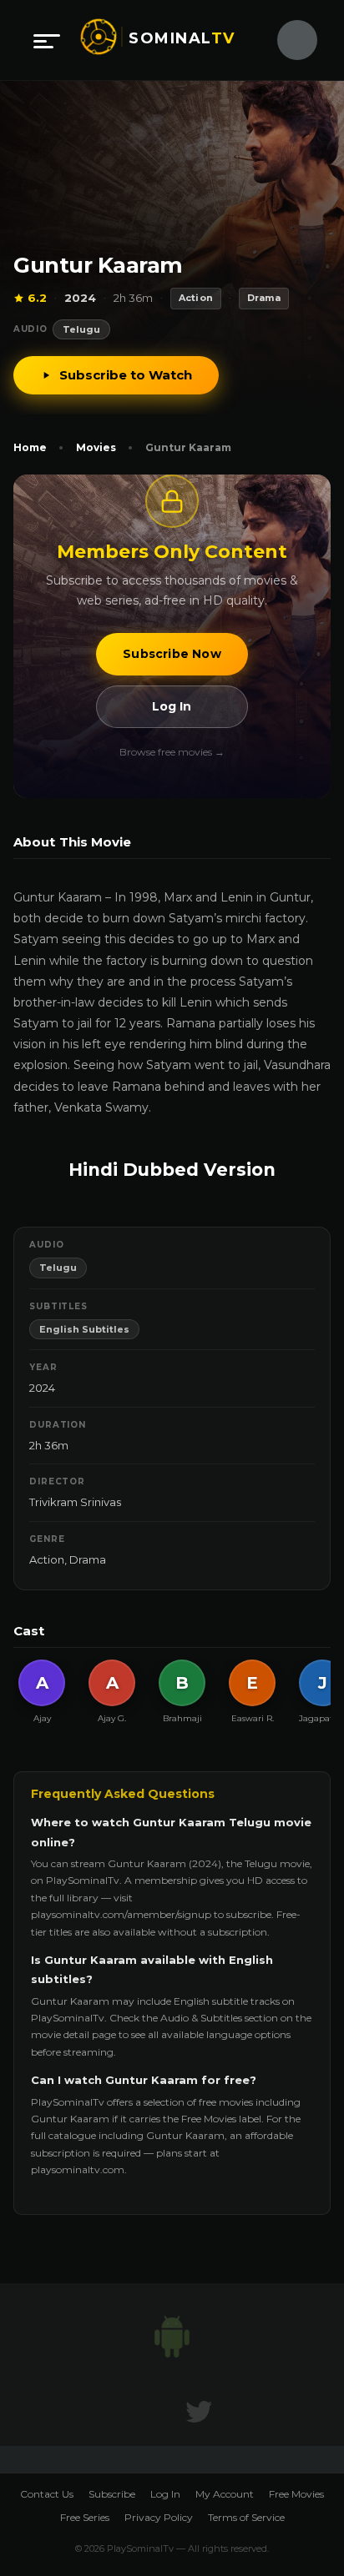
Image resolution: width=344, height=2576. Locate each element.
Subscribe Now (172, 654)
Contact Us (47, 2494)
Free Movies (296, 2494)
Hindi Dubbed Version (172, 1170)
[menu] (47, 40)
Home (30, 447)
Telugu (81, 329)
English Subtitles (84, 1329)
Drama (88, 1559)
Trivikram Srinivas (75, 1502)
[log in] (287, 40)
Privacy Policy (159, 2517)
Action (47, 1559)
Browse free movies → (172, 752)
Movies (96, 447)
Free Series (85, 2517)
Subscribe (112, 2494)
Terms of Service (246, 2517)
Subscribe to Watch (126, 375)
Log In (172, 706)
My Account (225, 2494)
